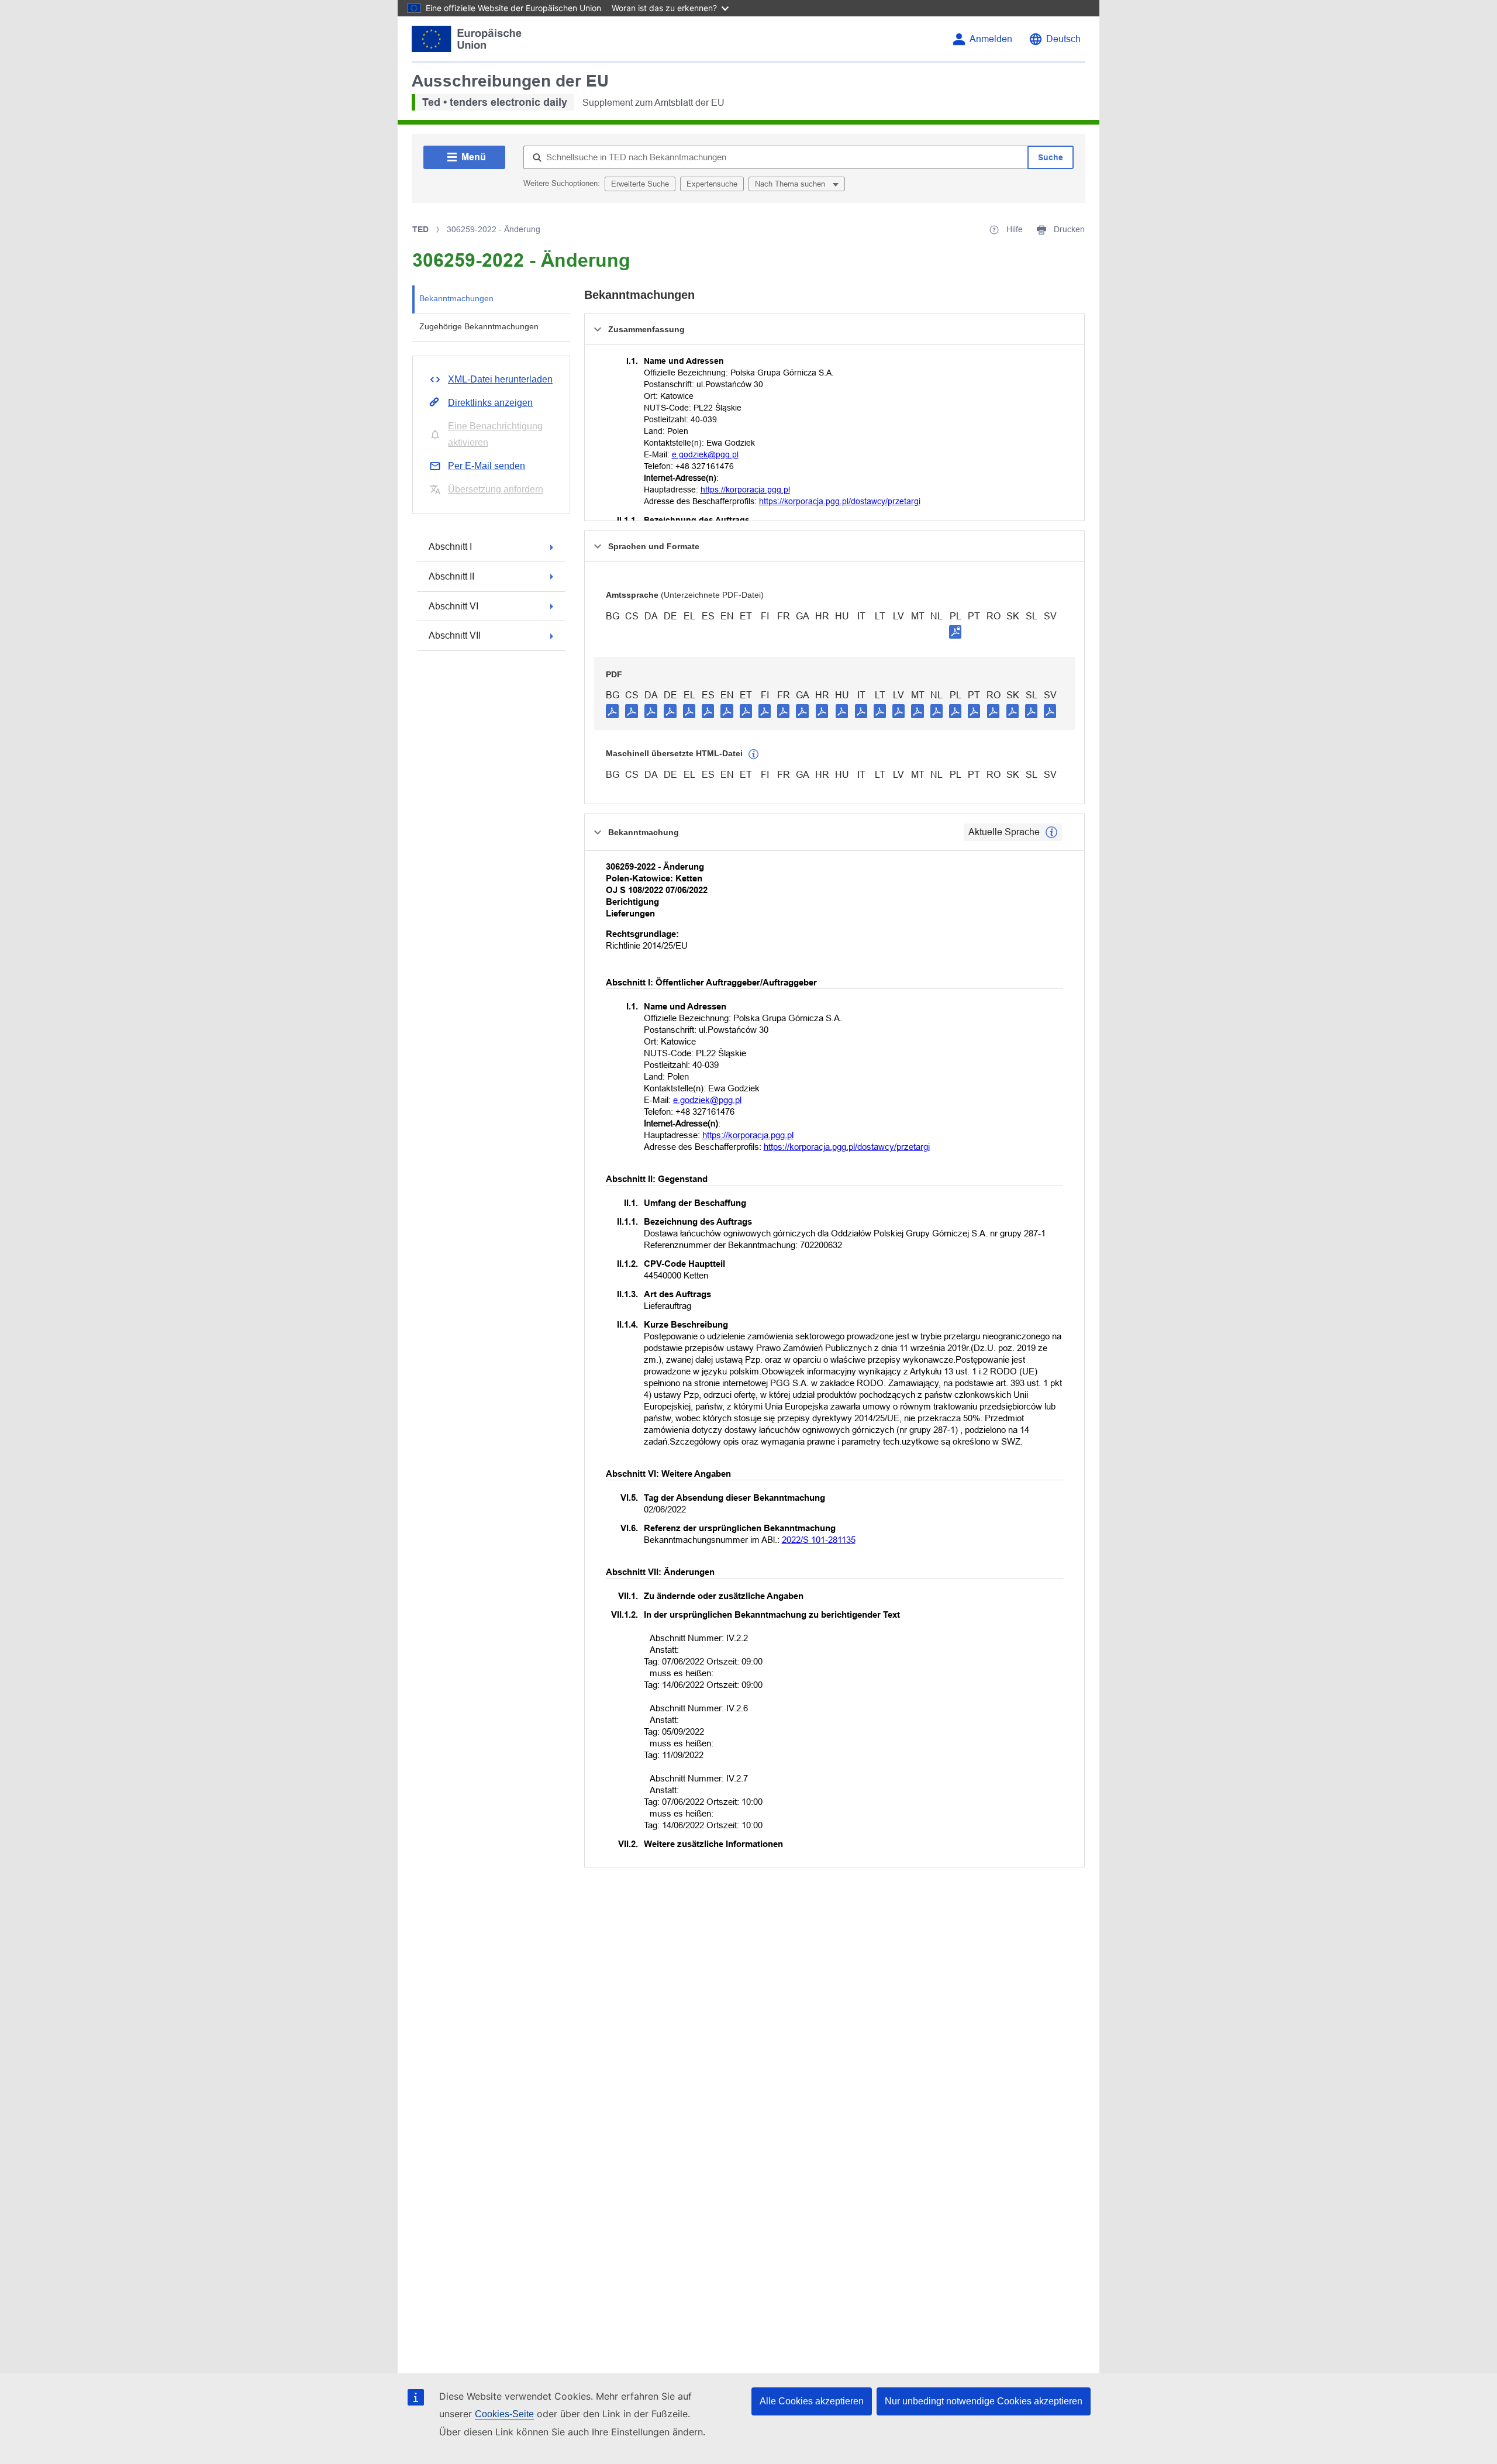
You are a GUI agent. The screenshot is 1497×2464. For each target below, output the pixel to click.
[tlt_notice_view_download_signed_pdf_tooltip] (956, 632)
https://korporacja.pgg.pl (745, 490)
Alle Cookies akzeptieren (812, 2401)
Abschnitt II (451, 576)
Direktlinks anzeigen (490, 403)
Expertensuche (712, 184)
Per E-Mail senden (487, 466)
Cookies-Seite (504, 2414)
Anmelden (991, 39)
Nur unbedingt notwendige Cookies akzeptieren (984, 2401)
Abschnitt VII (455, 635)
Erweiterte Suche (640, 184)
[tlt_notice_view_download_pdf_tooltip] (612, 711)
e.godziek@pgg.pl (705, 454)
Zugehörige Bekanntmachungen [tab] (479, 326)
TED (420, 229)
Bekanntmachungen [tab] (456, 298)
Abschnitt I (450, 547)
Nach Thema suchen (791, 184)
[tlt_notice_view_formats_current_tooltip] (1051, 832)
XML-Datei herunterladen (500, 379)
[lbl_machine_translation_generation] (754, 754)
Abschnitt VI (453, 606)
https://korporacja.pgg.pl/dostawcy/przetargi (840, 501)
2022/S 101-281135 (819, 1540)
